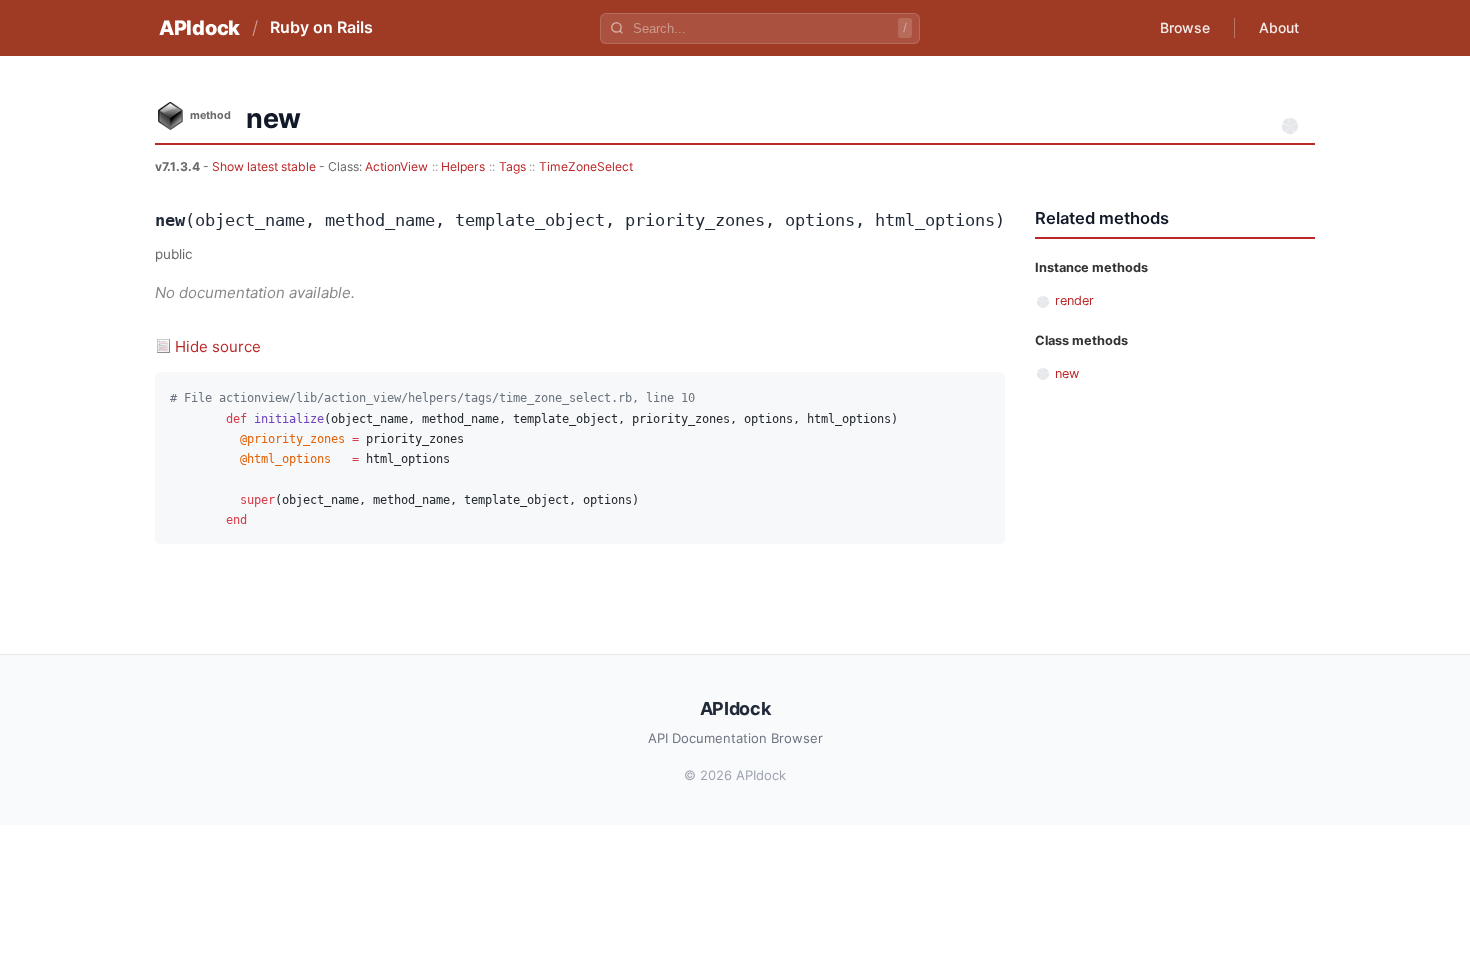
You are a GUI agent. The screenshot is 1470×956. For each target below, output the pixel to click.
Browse (1185, 27)
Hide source (218, 346)
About (1279, 27)
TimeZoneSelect (586, 166)
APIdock (199, 28)
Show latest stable (265, 166)
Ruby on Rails (321, 27)
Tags (512, 166)
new (1067, 373)
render (1074, 300)
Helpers (463, 166)
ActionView (396, 166)
